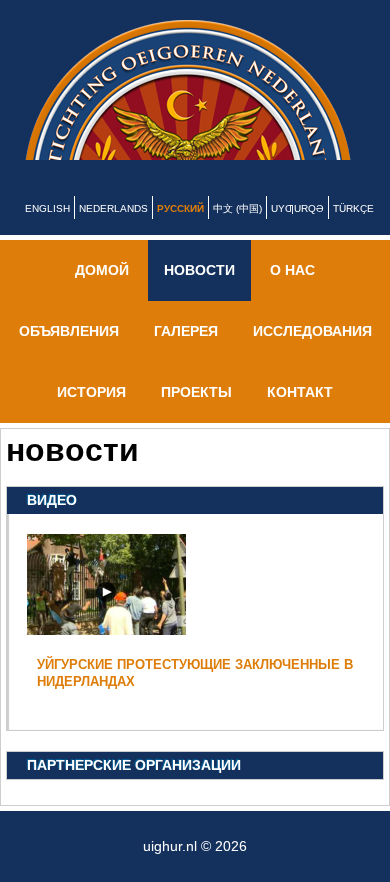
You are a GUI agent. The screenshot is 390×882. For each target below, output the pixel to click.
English (47, 232)
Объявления (69, 355)
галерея (186, 355)
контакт (300, 416)
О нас (292, 294)
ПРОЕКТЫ (196, 416)
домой (102, 294)
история (91, 416)
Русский (180, 232)
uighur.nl (207, 102)
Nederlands (113, 232)
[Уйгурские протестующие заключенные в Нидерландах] (106, 650)
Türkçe (353, 232)
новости (199, 294)
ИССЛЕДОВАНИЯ (312, 355)
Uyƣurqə (297, 232)
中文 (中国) (237, 232)
